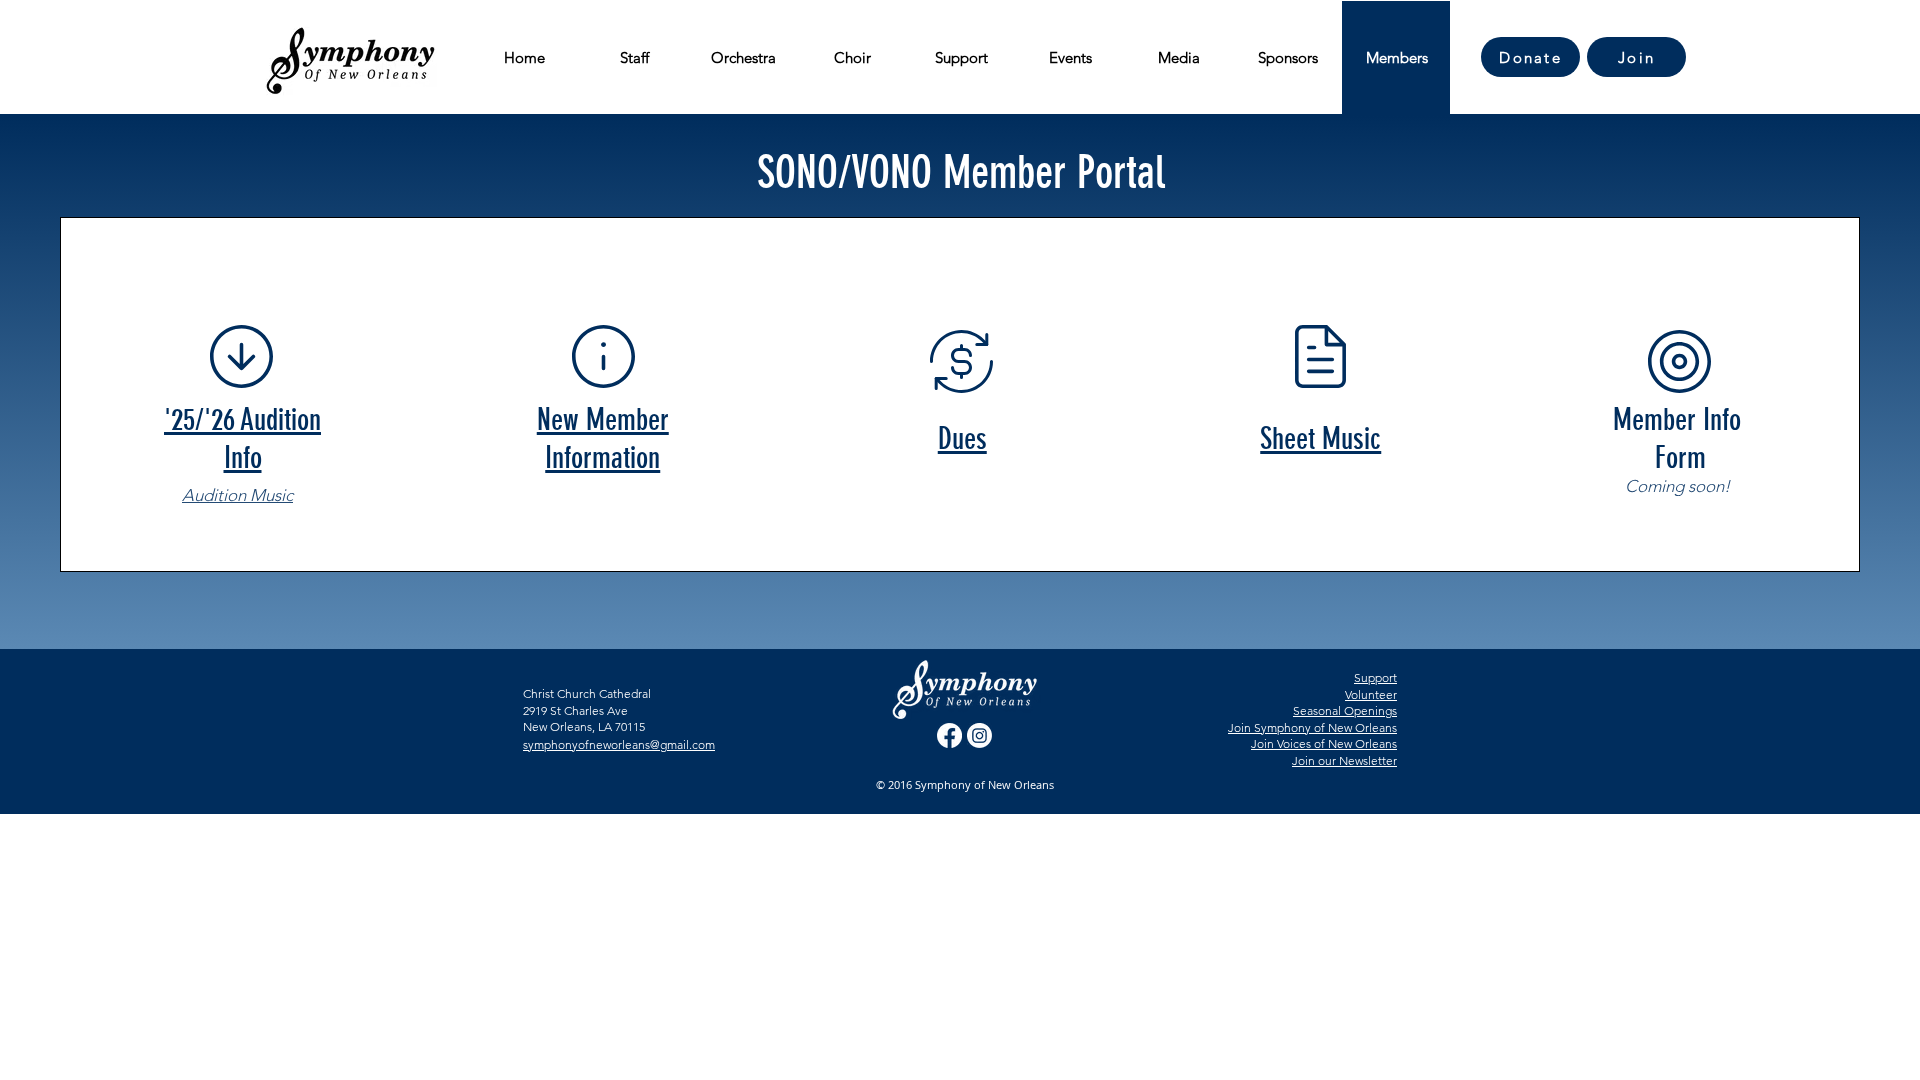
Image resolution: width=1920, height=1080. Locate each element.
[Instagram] (979, 735)
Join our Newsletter (1344, 760)
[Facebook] (949, 735)
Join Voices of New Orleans (1324, 743)
